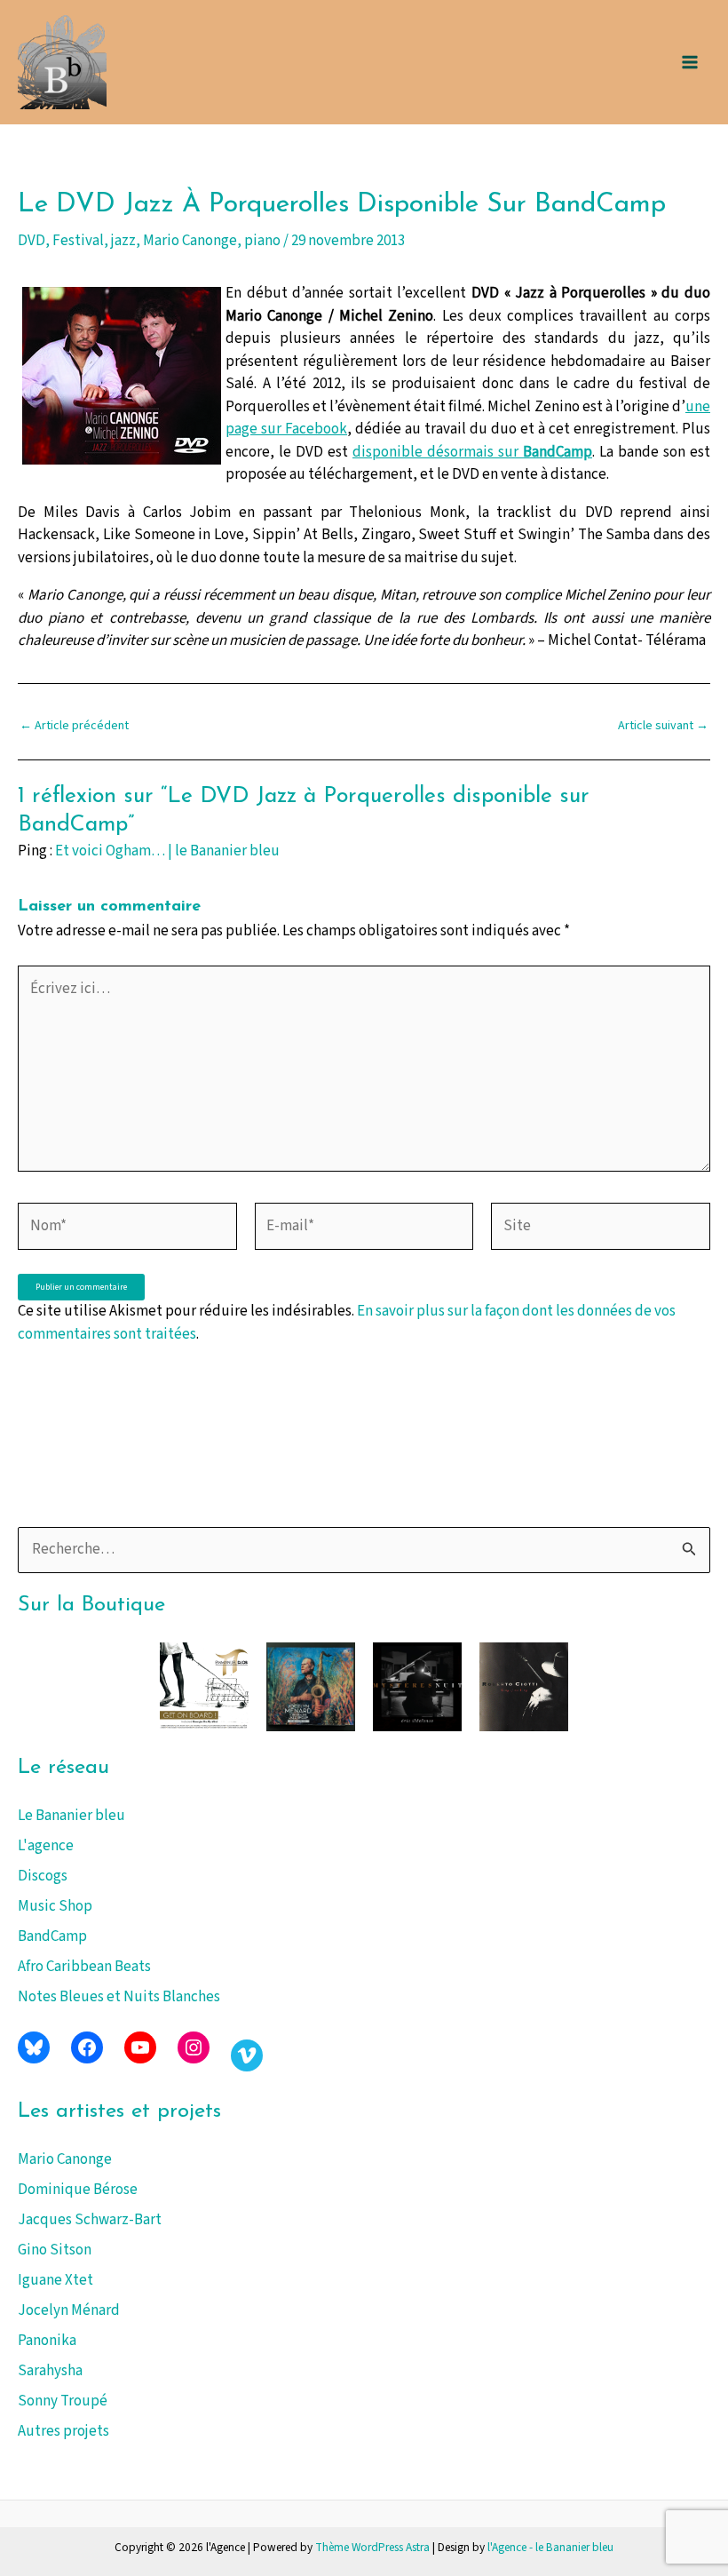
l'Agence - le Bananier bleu (550, 2547)
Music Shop (55, 1906)
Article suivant (663, 726)
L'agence (46, 1846)
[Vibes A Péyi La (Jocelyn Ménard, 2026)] (311, 1687)
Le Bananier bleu (71, 1816)
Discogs (43, 1876)
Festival (78, 241)
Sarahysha (50, 2371)
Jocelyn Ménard (69, 2310)
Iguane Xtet (55, 2280)
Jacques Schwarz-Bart (90, 2220)
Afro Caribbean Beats (84, 1967)
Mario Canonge (65, 2159)
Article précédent (74, 726)
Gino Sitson (55, 2250)
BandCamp (52, 1936)
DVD (32, 241)
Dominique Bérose (78, 2190)
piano (262, 241)
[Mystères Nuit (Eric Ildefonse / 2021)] (417, 1687)
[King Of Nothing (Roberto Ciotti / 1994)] (524, 1687)
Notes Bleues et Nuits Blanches (119, 1997)
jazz (123, 241)
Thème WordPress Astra (372, 2547)
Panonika (47, 2341)
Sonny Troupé (63, 2401)
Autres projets (63, 2431)
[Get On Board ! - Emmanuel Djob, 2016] (204, 1687)
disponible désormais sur (472, 452)
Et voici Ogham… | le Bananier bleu (167, 851)
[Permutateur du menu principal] (691, 62)
